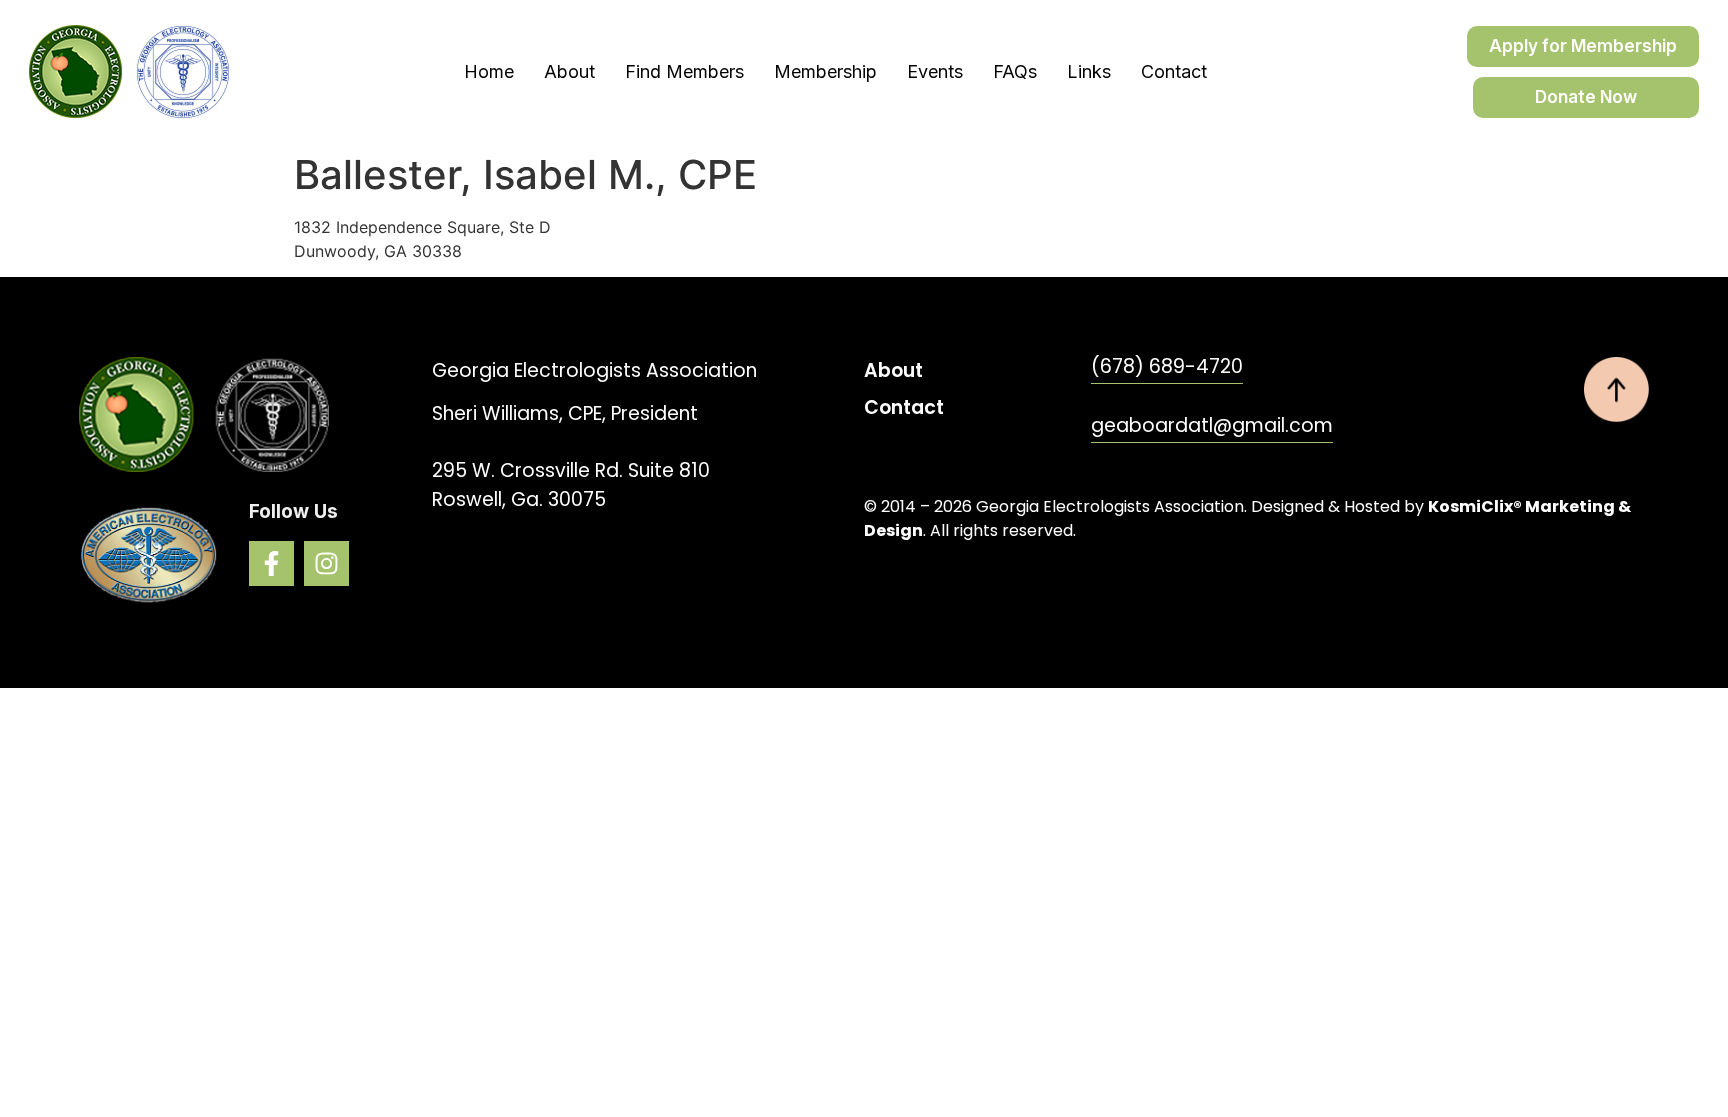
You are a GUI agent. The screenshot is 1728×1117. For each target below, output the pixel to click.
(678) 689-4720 (1167, 366)
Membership (825, 71)
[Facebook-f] (271, 563)
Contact (1174, 71)
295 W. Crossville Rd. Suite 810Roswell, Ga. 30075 (571, 485)
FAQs (1015, 71)
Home (489, 71)
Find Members (684, 71)
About (569, 71)
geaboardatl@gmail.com (1212, 425)
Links (1089, 71)
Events (935, 71)
